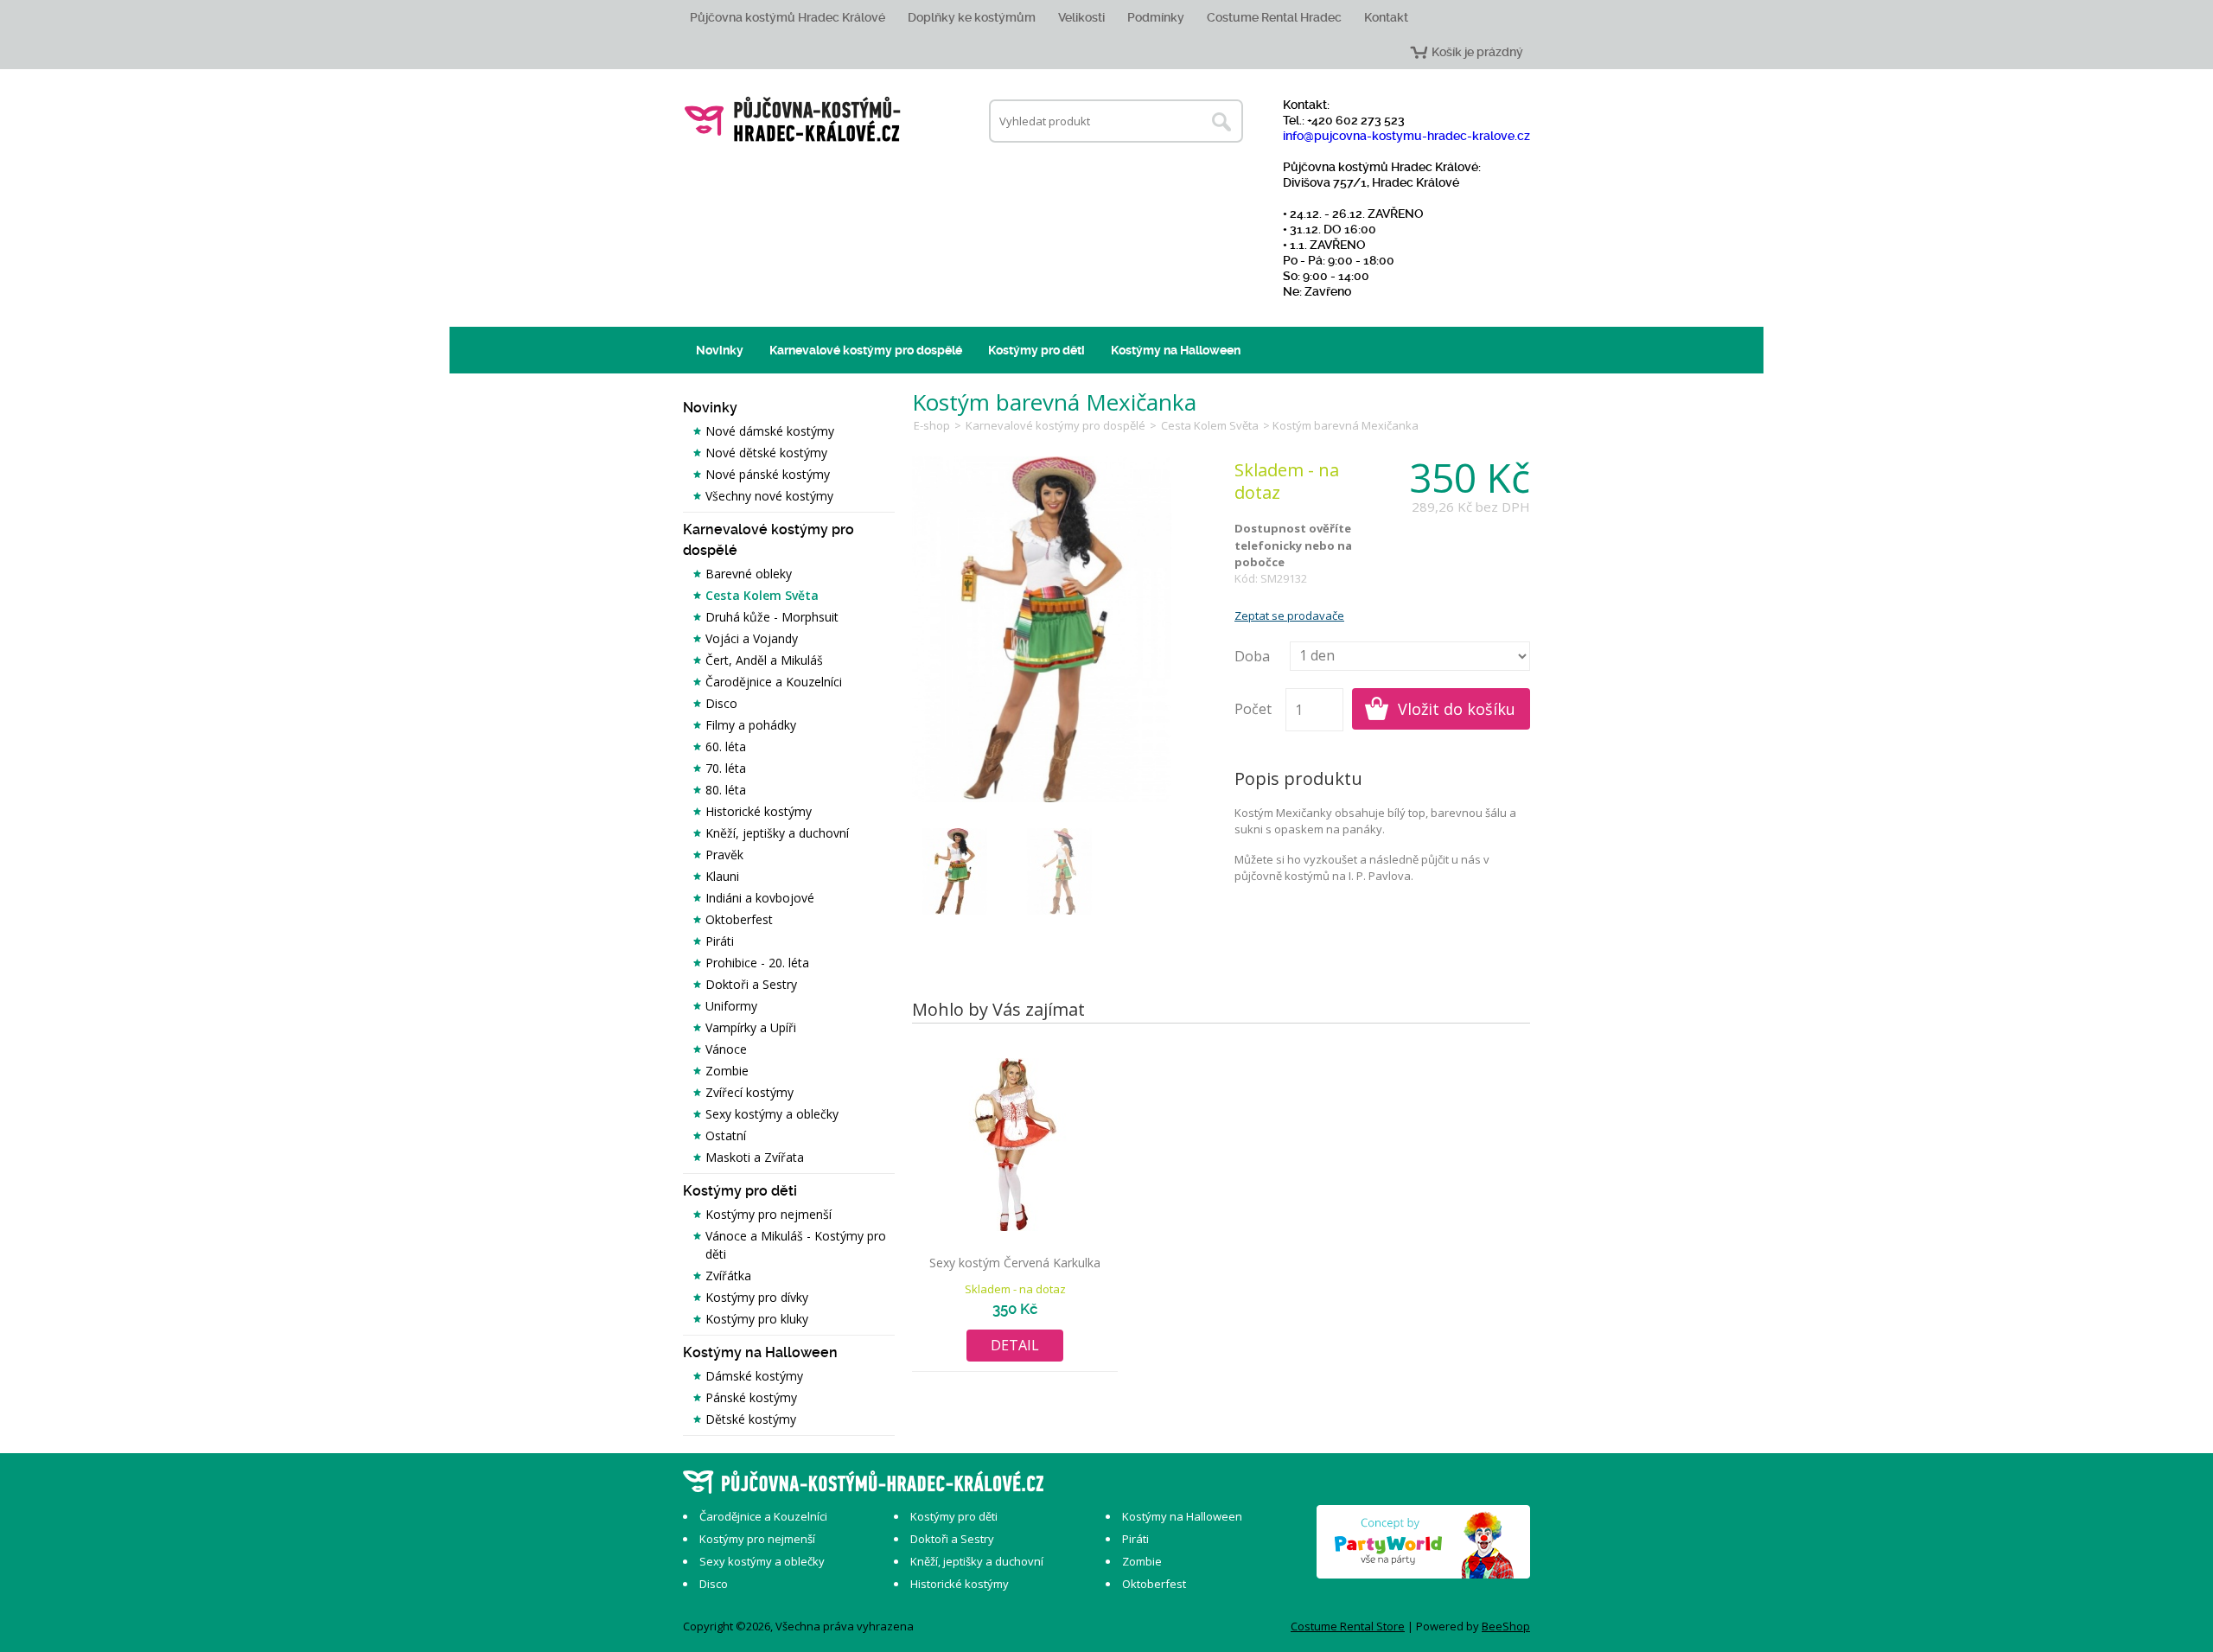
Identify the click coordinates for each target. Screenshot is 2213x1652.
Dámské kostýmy (754, 1376)
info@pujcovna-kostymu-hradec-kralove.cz (1406, 136)
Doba (1252, 656)
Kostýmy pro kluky (757, 1319)
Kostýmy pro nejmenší (768, 1214)
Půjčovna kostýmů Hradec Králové (788, 17)
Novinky (720, 350)
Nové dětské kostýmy (766, 453)
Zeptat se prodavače (1289, 616)
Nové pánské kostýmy (768, 474)
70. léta (726, 768)
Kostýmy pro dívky (757, 1297)
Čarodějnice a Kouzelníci (774, 682)
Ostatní (726, 1135)
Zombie (727, 1071)
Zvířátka (728, 1276)
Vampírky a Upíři (751, 1027)
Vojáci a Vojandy (752, 638)
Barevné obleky (749, 574)
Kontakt (1386, 17)
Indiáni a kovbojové (760, 898)
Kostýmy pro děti (1036, 350)
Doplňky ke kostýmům (972, 17)
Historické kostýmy (759, 811)
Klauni (722, 876)
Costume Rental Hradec (1274, 17)
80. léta (726, 790)
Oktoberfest (739, 919)
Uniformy (731, 1006)
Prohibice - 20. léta (757, 963)
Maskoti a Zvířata (755, 1157)
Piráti (720, 941)
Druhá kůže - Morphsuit (772, 617)
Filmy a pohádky (751, 725)
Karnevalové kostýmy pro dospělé (866, 350)
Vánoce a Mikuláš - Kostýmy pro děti (796, 1245)
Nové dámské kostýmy (770, 431)
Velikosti (1081, 17)
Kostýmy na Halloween (1176, 350)
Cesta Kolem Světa (762, 595)
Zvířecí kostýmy (749, 1092)
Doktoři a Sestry (751, 984)
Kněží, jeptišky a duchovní (777, 833)
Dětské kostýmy (751, 1419)
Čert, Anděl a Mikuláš (764, 660)
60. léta (726, 746)
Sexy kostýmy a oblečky (772, 1114)
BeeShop (1506, 1626)
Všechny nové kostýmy (769, 496)
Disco (721, 703)
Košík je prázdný (1477, 52)
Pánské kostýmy (751, 1397)
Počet (1253, 709)
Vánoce (726, 1049)
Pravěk (724, 855)
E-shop (932, 425)
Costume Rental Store (1348, 1626)
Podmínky (1156, 17)
